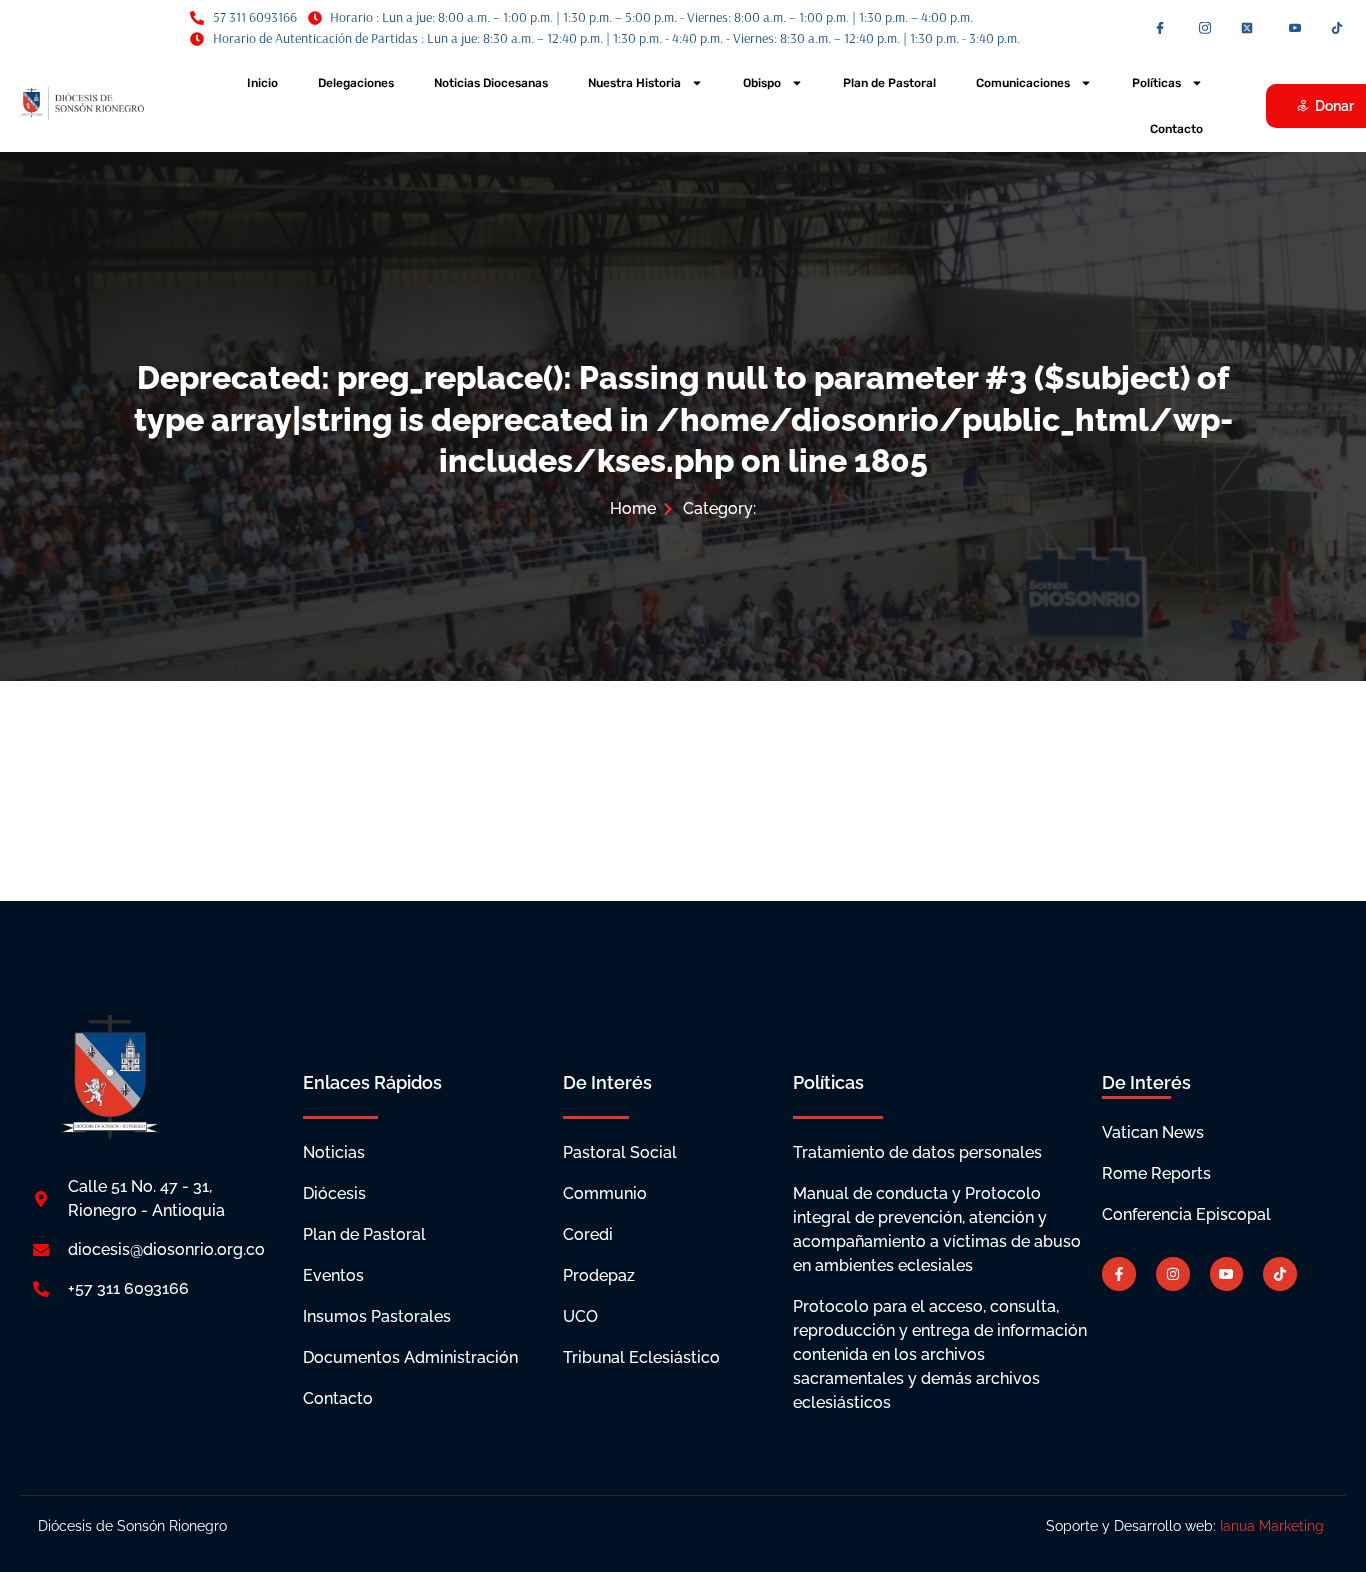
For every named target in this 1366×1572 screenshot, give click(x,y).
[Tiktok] (1280, 1274)
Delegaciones (356, 83)
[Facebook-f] (1119, 1274)
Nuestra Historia (634, 83)
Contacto (1176, 129)
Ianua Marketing (1274, 1526)
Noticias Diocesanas (491, 83)
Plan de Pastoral (889, 83)
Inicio (262, 83)
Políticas (1156, 83)
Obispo (762, 83)
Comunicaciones (1023, 83)
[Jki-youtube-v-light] (1227, 1274)
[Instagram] (1173, 1274)
